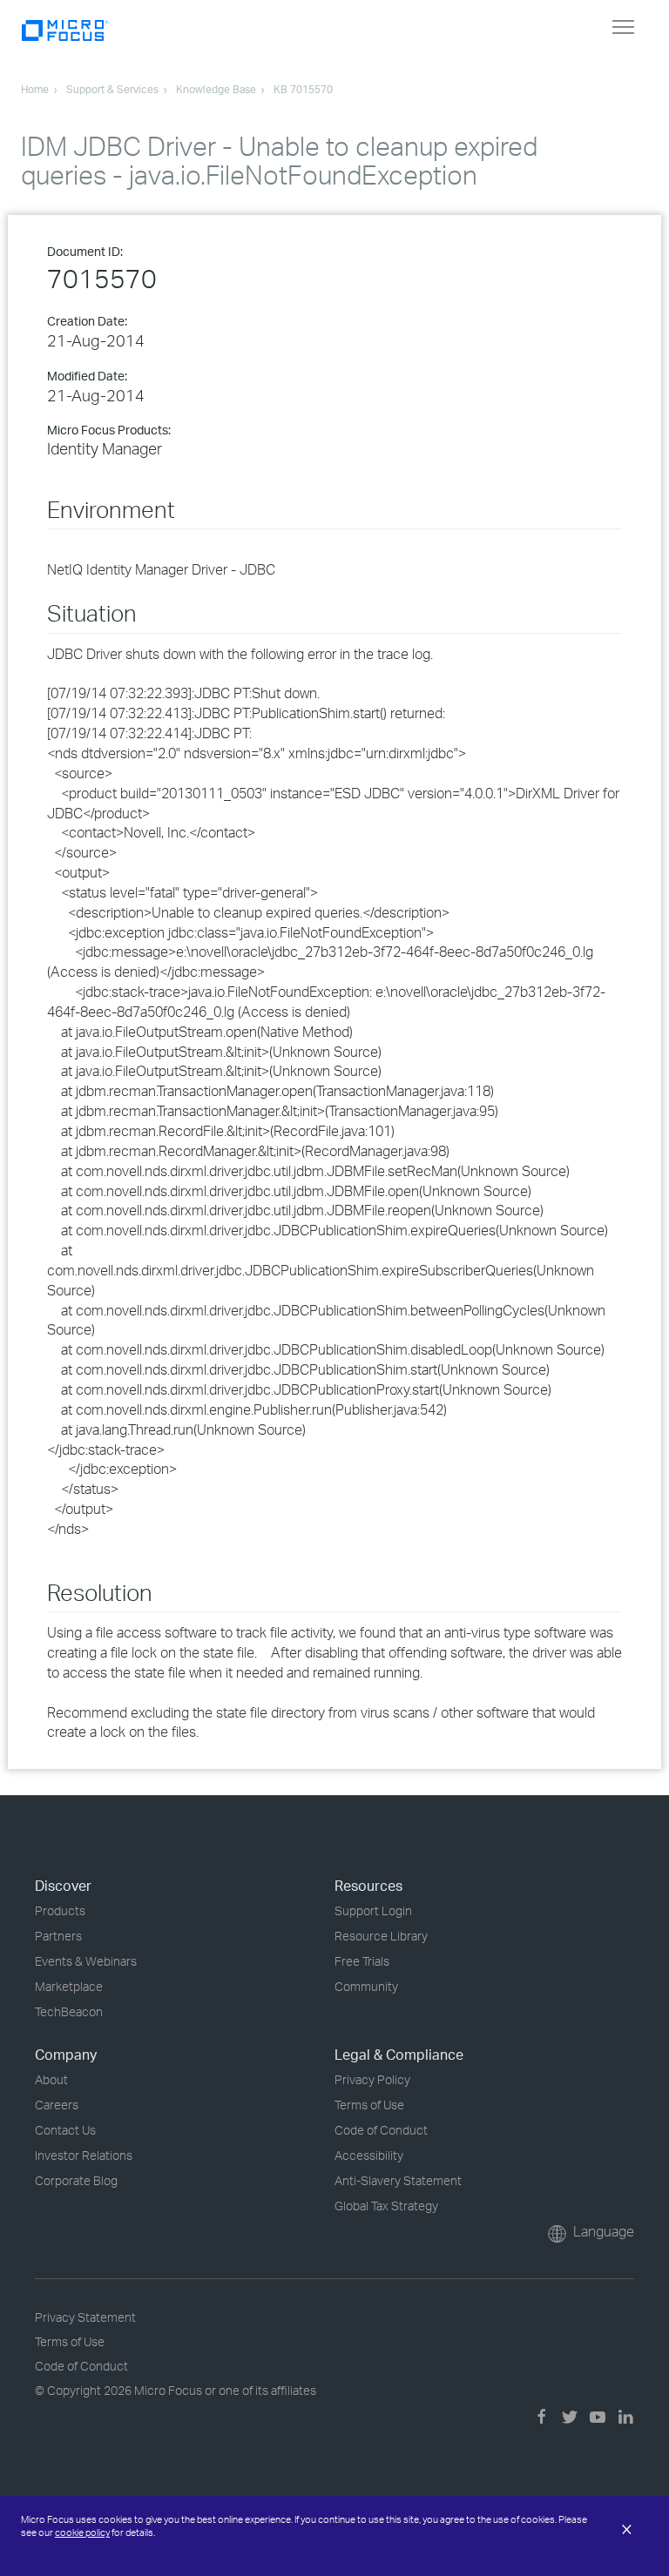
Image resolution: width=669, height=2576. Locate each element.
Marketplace (69, 1986)
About (51, 2079)
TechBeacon (69, 2011)
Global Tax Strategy (386, 2206)
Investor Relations (84, 2155)
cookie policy (82, 2532)
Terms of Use (369, 2105)
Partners (58, 1936)
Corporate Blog (76, 2180)
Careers (57, 2105)
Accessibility (369, 2155)
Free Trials (362, 1961)
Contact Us (65, 2130)
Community (366, 1986)
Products (60, 1910)
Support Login (373, 1910)
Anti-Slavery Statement (398, 2180)
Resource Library (381, 1936)
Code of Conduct (381, 2130)
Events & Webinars (86, 1961)
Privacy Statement (85, 2317)
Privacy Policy (372, 2079)
